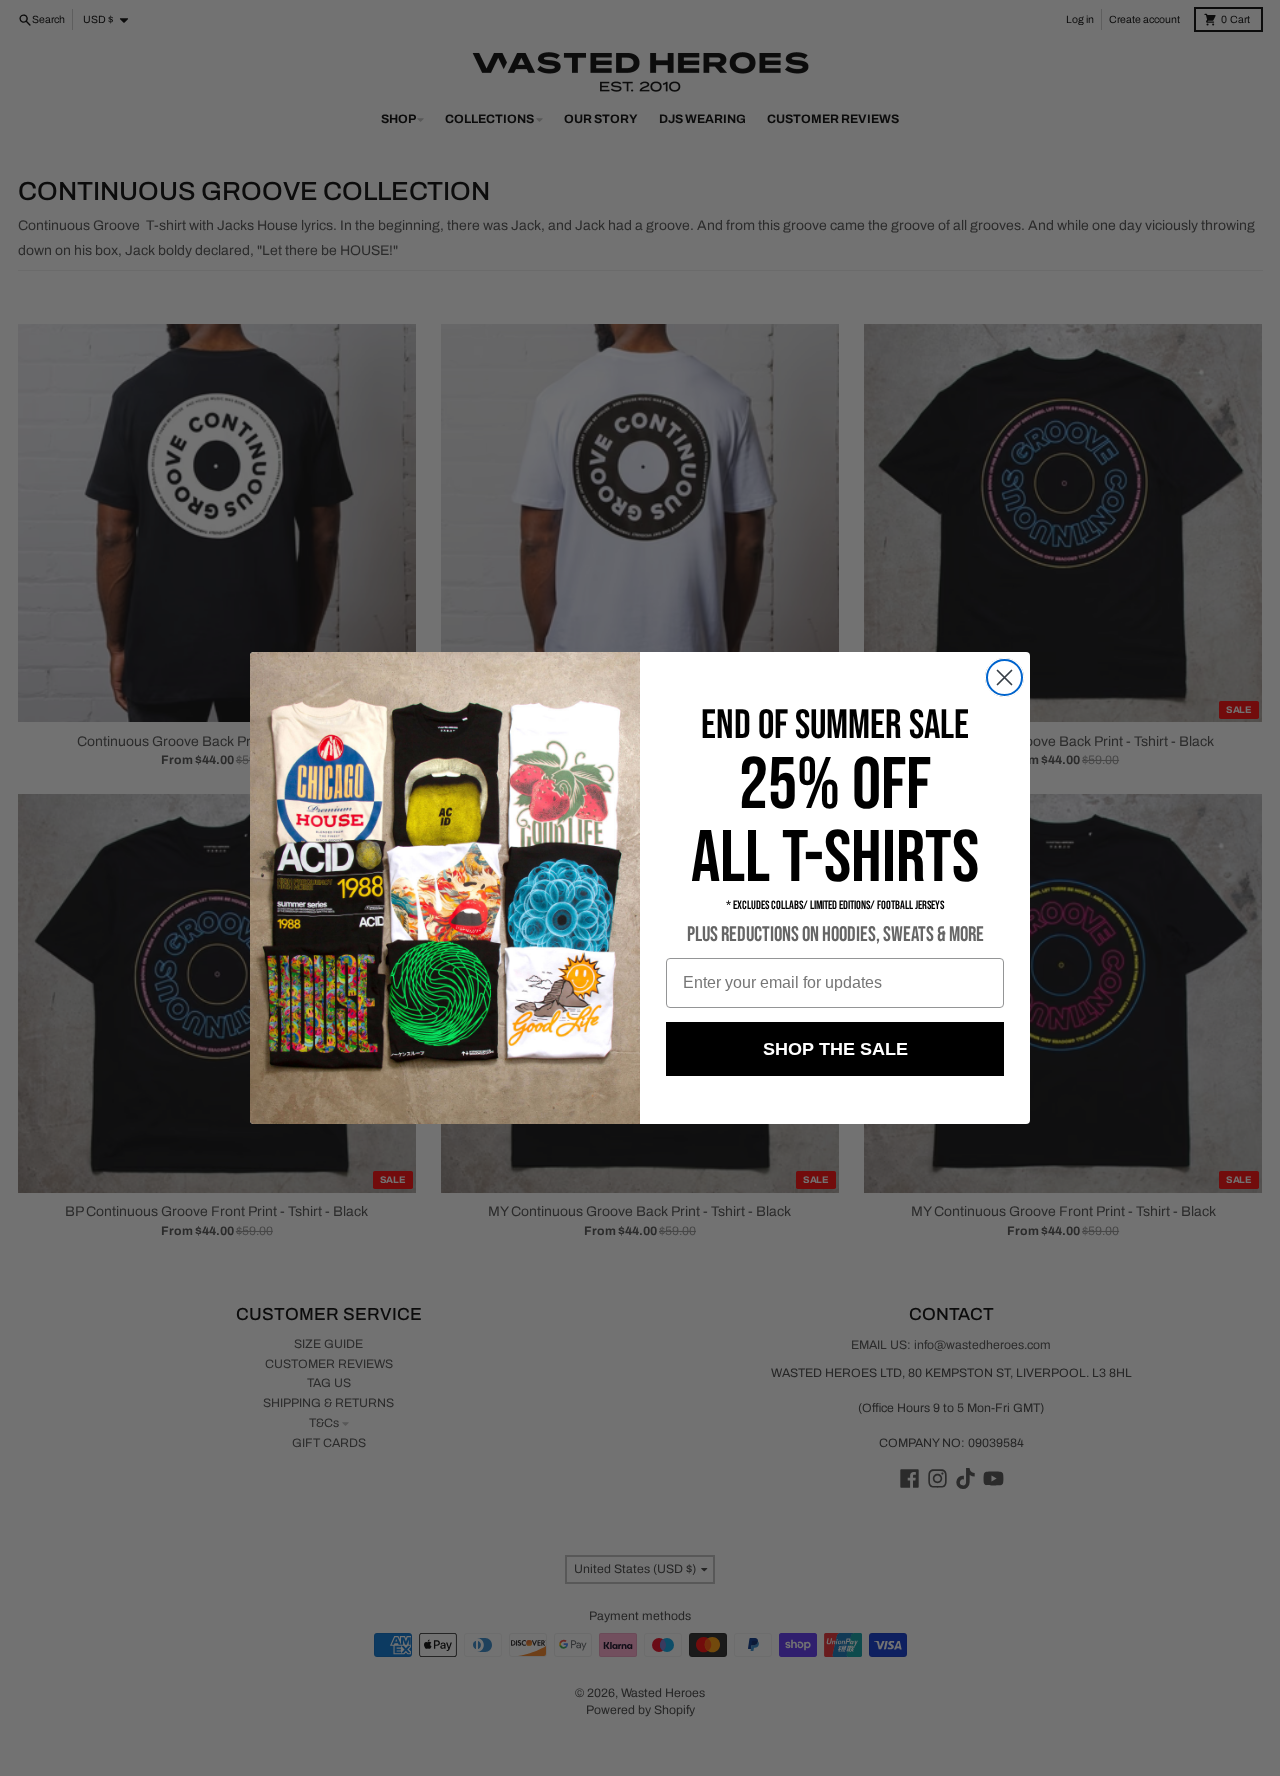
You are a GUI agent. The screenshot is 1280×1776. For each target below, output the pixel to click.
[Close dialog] (1004, 677)
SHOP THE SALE (835, 1049)
